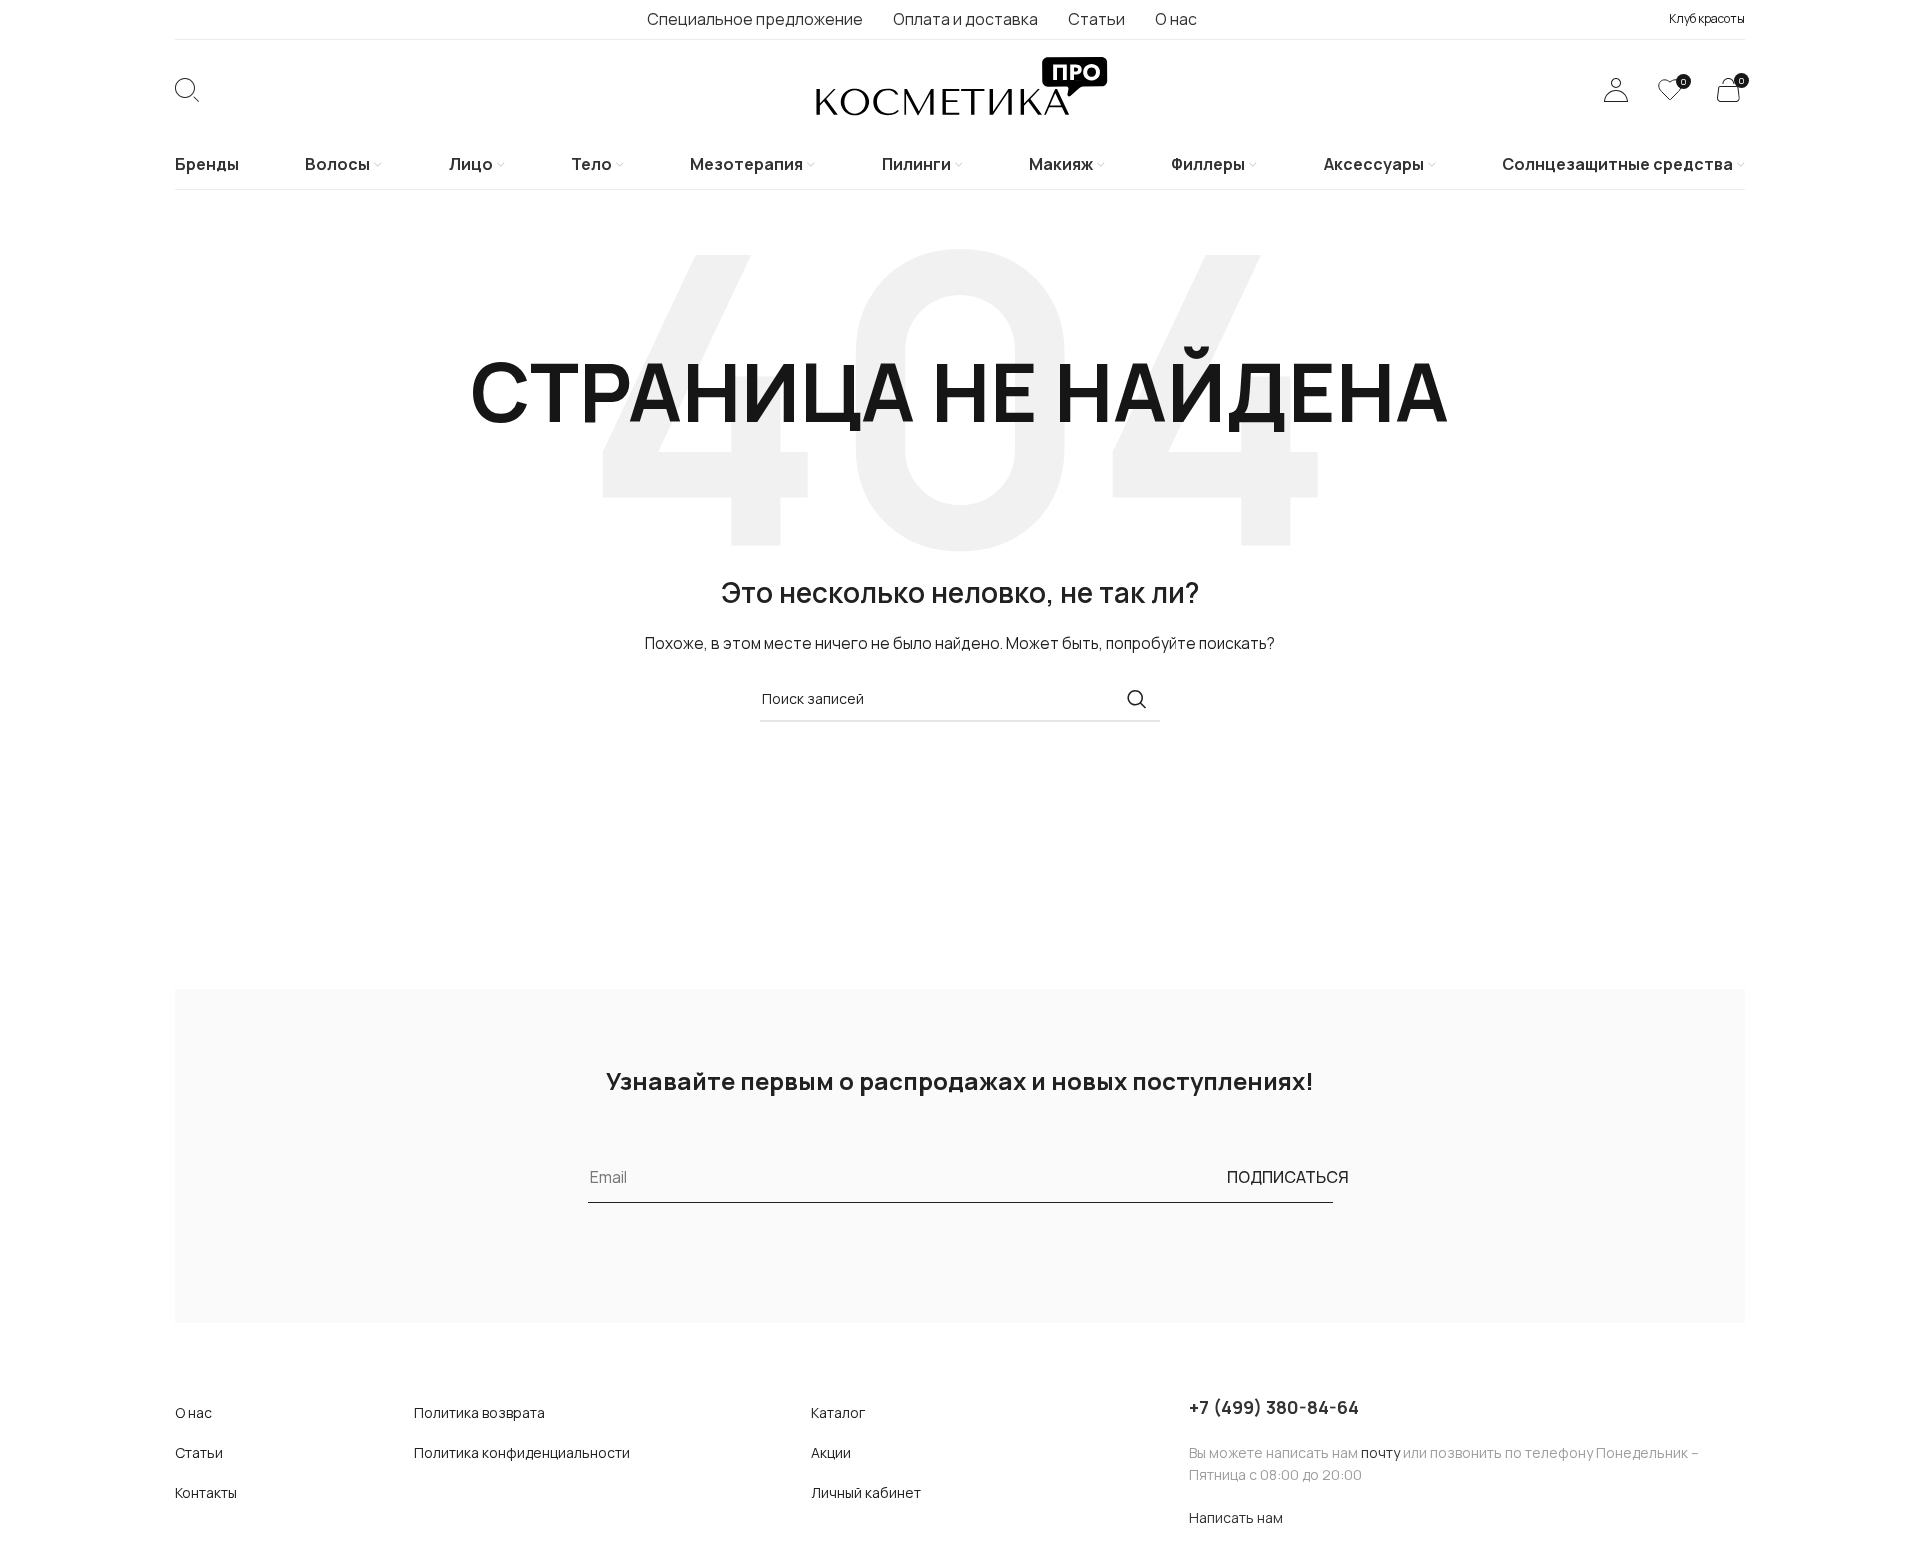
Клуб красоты (1707, 18)
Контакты (206, 1492)
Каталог (838, 1412)
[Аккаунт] (1616, 90)
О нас (193, 1412)
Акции (831, 1452)
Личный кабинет (866, 1492)
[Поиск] (187, 90)
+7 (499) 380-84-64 (1274, 1407)
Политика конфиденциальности (522, 1452)
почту (1380, 1452)
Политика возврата (479, 1412)
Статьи (199, 1452)
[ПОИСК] (1137, 699)
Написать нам (1236, 1517)
